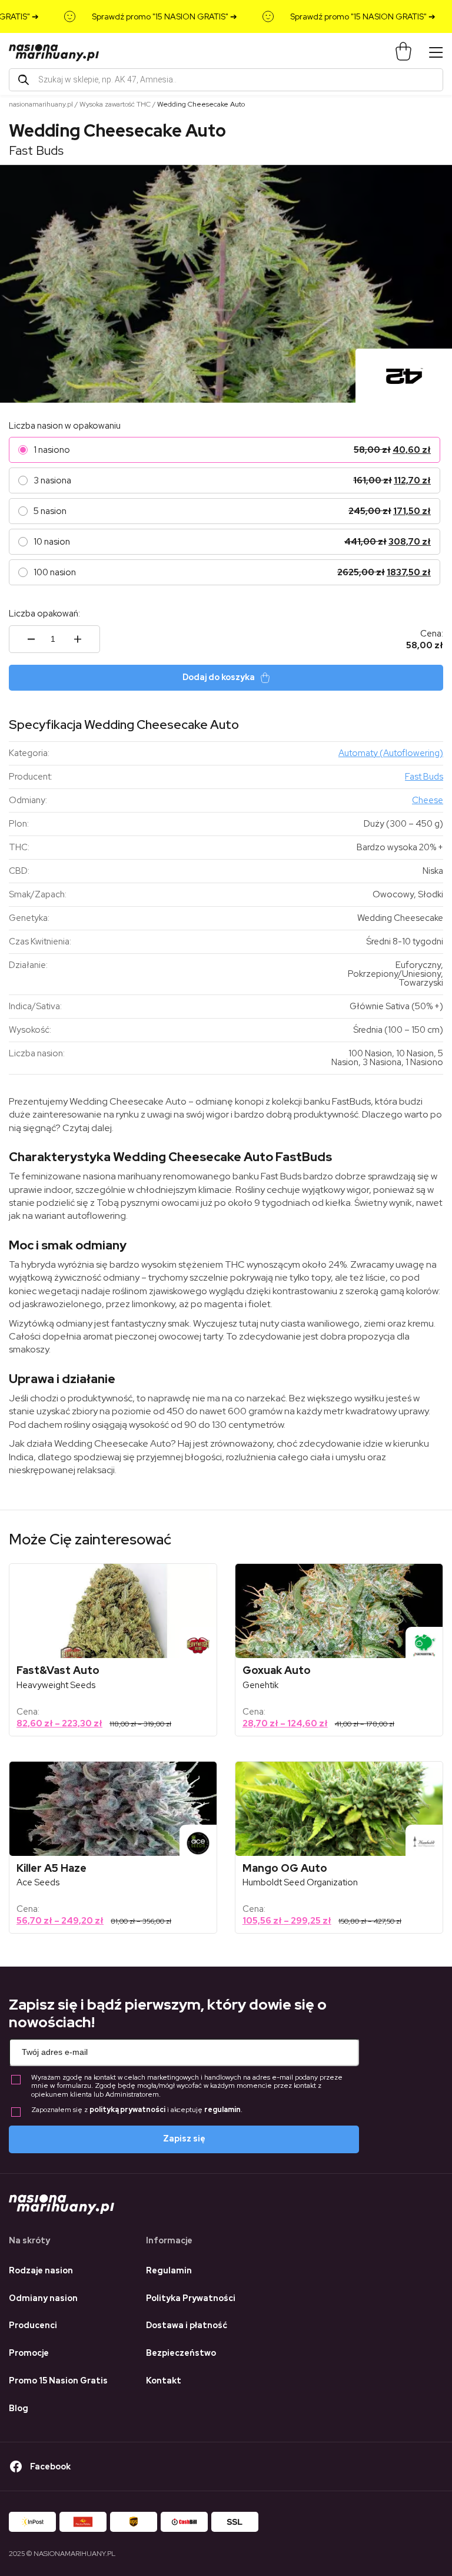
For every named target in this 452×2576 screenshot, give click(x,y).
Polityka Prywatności (191, 2298)
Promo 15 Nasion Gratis (58, 2381)
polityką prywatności (127, 2110)
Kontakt (164, 2381)
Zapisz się (184, 2139)
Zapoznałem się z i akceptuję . (137, 2110)
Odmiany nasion (43, 2298)
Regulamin (169, 2270)
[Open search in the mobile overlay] (226, 80)
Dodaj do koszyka (219, 677)
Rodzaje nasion (41, 2270)
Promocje (29, 2353)
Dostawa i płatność (187, 2325)
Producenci (33, 2325)
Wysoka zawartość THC (115, 104)
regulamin (222, 2110)
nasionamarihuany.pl (41, 104)
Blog (19, 2408)
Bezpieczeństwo (181, 2353)
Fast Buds (36, 150)
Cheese (428, 800)
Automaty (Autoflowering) (391, 753)
